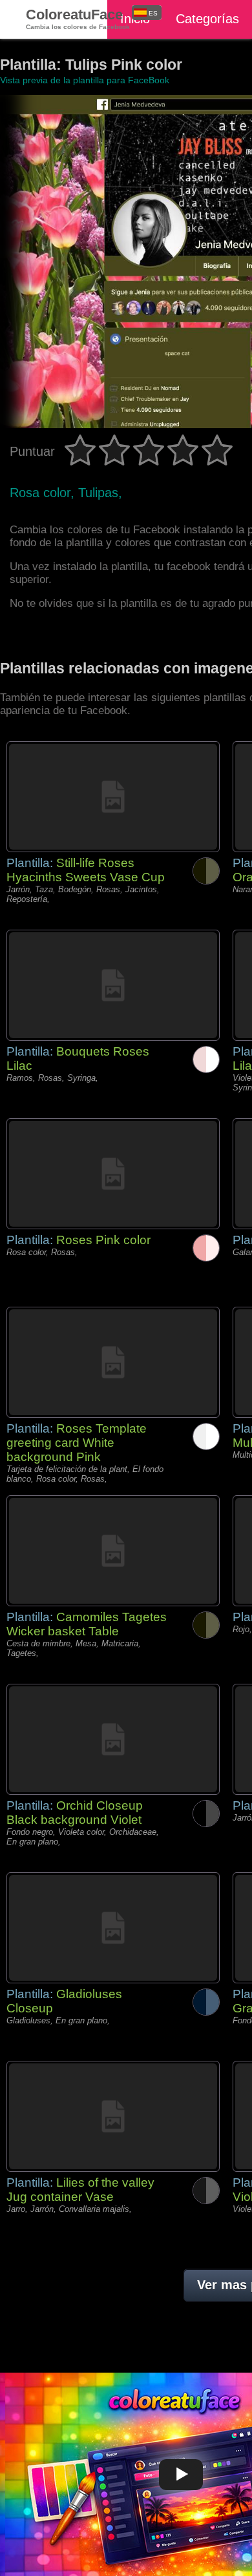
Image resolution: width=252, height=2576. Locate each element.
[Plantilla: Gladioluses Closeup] (113, 1928)
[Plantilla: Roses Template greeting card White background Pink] (113, 1362)
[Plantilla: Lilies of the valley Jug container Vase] (113, 2116)
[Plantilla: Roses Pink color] (113, 1174)
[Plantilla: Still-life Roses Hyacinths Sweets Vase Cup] (113, 797)
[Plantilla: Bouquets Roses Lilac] (113, 985)
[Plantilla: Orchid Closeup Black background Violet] (113, 1739)
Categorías (207, 19)
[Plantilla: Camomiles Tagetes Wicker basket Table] (113, 1551)
